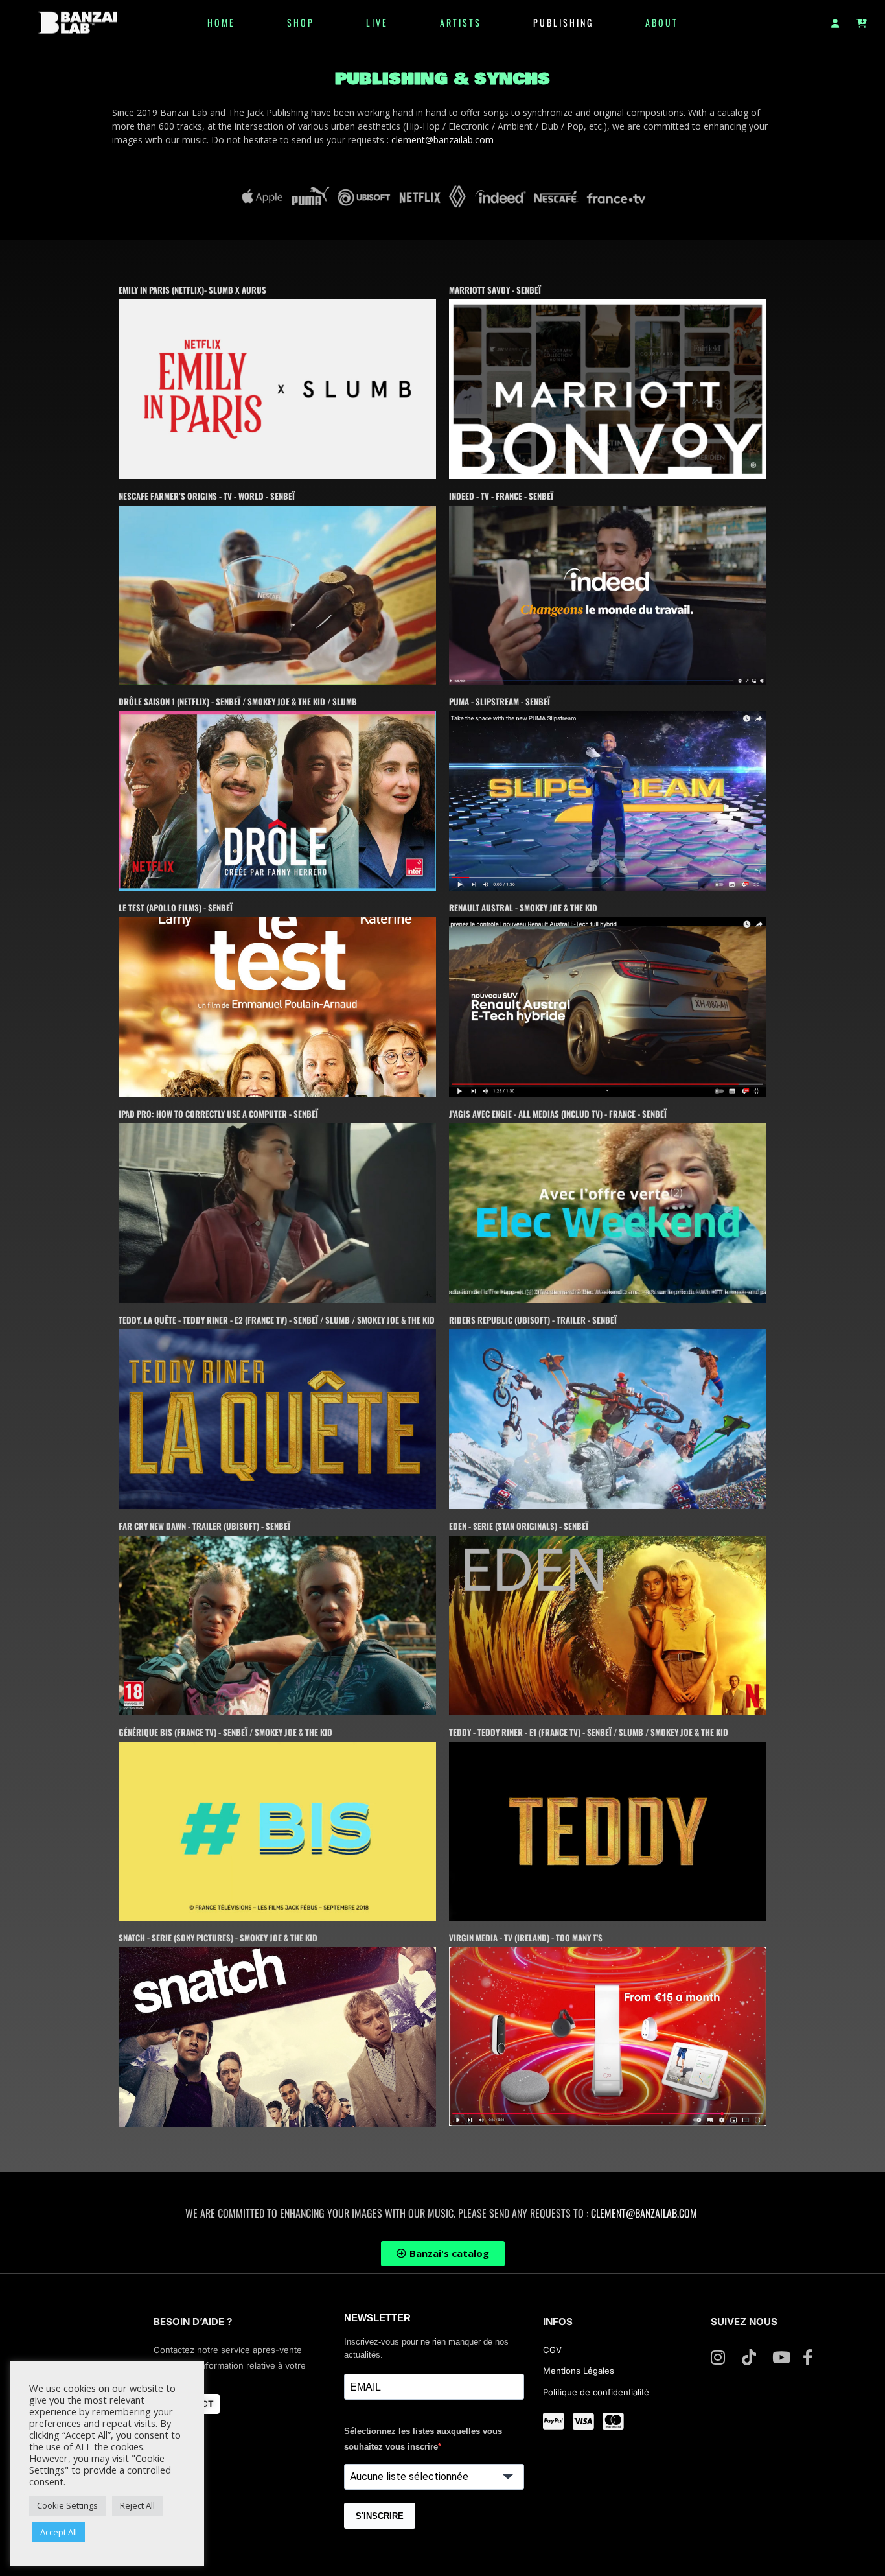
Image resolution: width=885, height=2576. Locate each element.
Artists (461, 22)
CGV (554, 2350)
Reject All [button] (137, 2505)
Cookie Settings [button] (67, 2505)
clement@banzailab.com (442, 140)
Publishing (563, 22)
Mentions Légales (579, 2371)
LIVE (377, 22)
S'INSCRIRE (380, 2516)
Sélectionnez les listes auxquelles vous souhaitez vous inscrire (423, 2439)
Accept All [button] (59, 2532)
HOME (221, 22)
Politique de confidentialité (596, 2392)
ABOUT (662, 22)
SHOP (301, 22)
